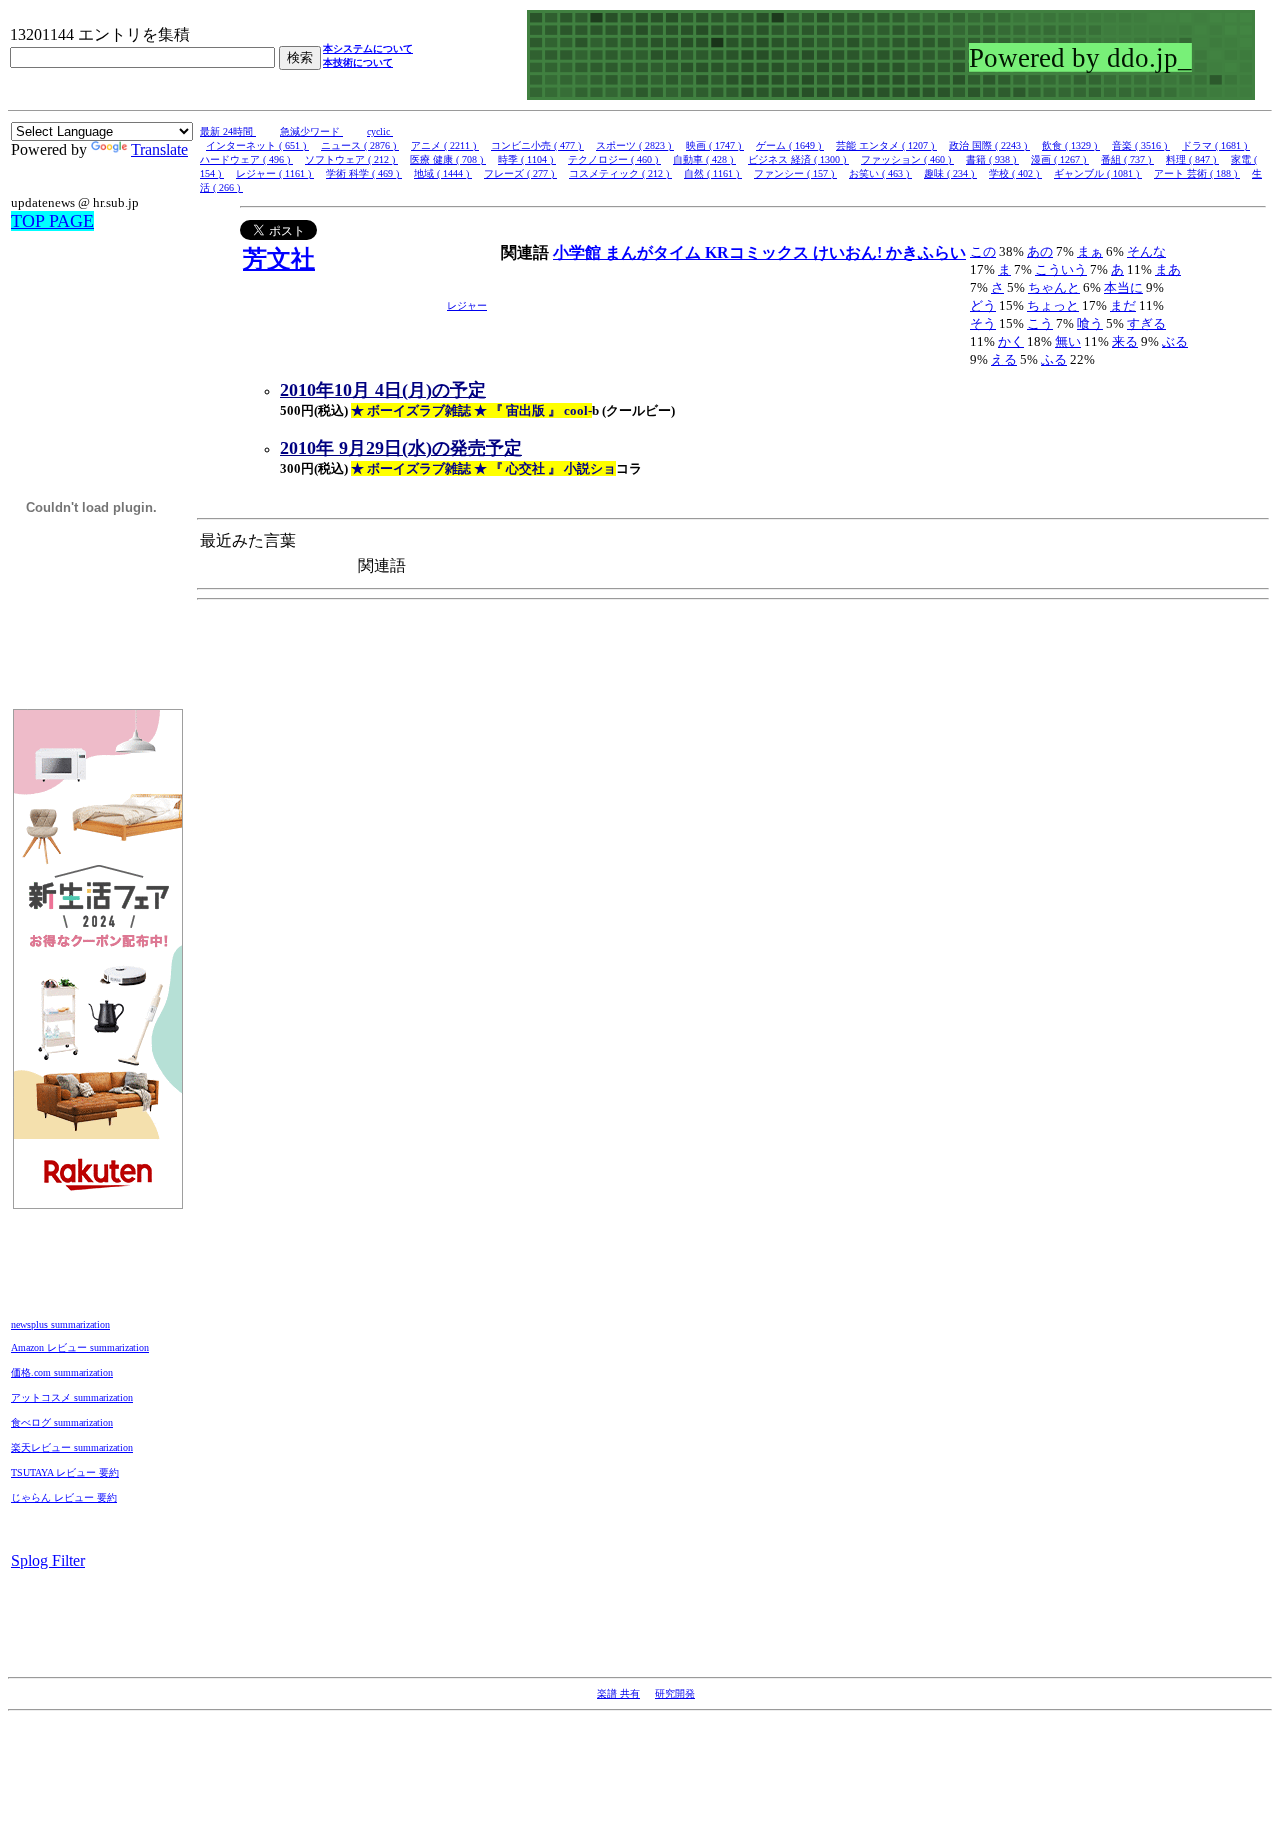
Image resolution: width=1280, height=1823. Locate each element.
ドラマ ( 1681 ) (1216, 145)
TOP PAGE (52, 221)
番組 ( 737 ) (1127, 159)
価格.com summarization (62, 1372)
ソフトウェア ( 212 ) (351, 159)
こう (1040, 323)
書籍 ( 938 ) (992, 159)
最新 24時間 (228, 131)
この (983, 251)
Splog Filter (48, 1560)
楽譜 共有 (618, 1693)
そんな (1146, 251)
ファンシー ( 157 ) (795, 173)
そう (983, 323)
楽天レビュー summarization (72, 1447)
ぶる (1175, 341)
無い (1068, 341)
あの (1040, 251)
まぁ (1090, 251)
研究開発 (675, 1693)
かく (1011, 341)
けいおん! (849, 252)
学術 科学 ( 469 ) (364, 173)
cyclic (380, 131)
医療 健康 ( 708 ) (448, 159)
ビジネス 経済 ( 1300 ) (798, 159)
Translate (159, 149)
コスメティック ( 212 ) (620, 173)
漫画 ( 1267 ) (1060, 159)
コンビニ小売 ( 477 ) (537, 145)
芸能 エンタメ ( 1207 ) (886, 145)
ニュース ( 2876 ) (360, 145)
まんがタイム (655, 252)
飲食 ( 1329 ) (1071, 145)
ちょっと (1053, 305)
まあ (1168, 269)
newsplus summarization (60, 1324)
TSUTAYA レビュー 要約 (65, 1472)
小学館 (579, 252)
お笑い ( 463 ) (880, 173)
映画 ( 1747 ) (715, 145)
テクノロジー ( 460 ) (614, 159)
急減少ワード (311, 131)
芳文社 (279, 259)
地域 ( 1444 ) (443, 173)
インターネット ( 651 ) (257, 145)
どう (983, 305)
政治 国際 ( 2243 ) (989, 145)
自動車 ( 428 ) (704, 159)
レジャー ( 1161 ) (275, 173)
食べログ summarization (62, 1422)
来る (1125, 341)
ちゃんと (1054, 287)
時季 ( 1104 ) (527, 159)
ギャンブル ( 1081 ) (1098, 173)
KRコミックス (759, 252)
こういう (1061, 269)
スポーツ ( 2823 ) (635, 145)
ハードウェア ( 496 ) (246, 159)
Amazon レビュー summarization (80, 1347)
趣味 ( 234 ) (950, 173)
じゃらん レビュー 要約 (64, 1497)
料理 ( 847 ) (1192, 159)
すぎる (1146, 323)
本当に (1123, 287)
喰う (1090, 323)
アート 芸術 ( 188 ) (1197, 173)
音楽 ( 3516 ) (1141, 145)
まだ (1123, 305)
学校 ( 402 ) (1015, 173)
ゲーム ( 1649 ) (790, 145)
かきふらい (926, 252)
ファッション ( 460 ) (907, 159)
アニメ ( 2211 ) (445, 145)
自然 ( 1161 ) (713, 173)
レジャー (467, 305)
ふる (1054, 359)
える (1004, 359)
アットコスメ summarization (72, 1397)
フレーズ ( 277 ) (520, 173)
